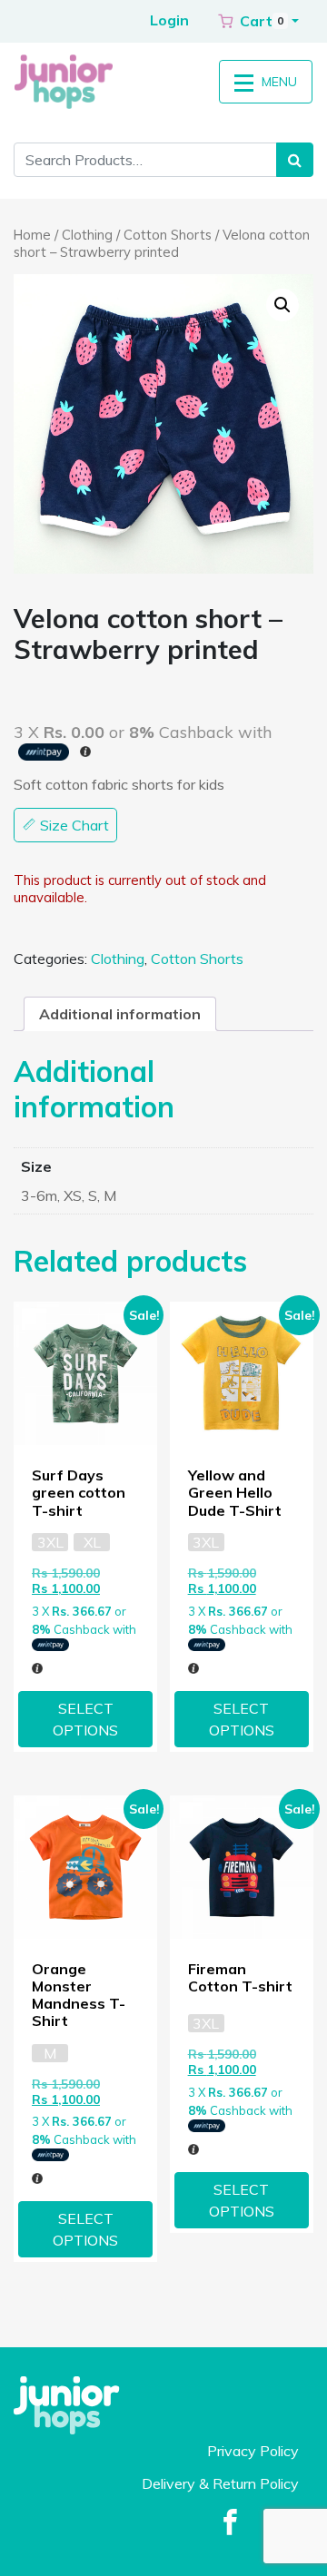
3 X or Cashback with (84, 1620)
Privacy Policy (253, 2451)
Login (169, 20)
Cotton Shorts (168, 235)
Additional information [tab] (120, 1014)
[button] (258, 21)
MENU (277, 82)
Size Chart (73, 825)
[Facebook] (230, 2523)
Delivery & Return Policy (220, 2483)
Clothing (87, 235)
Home (32, 235)
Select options (85, 1719)
